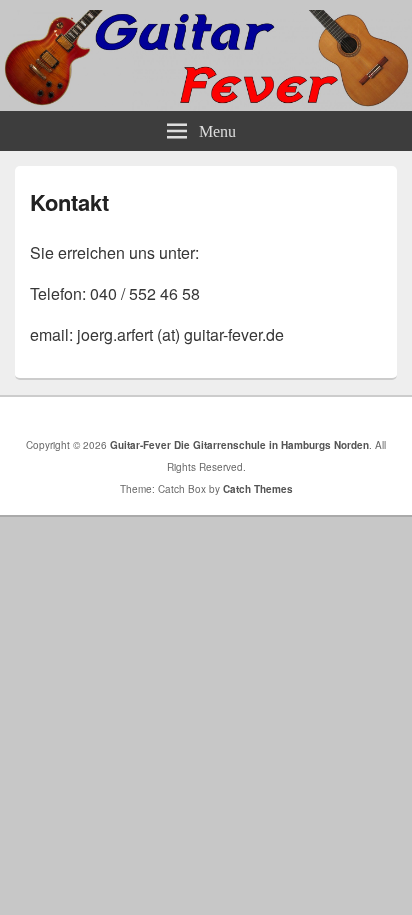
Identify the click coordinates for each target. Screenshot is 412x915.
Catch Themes (258, 489)
